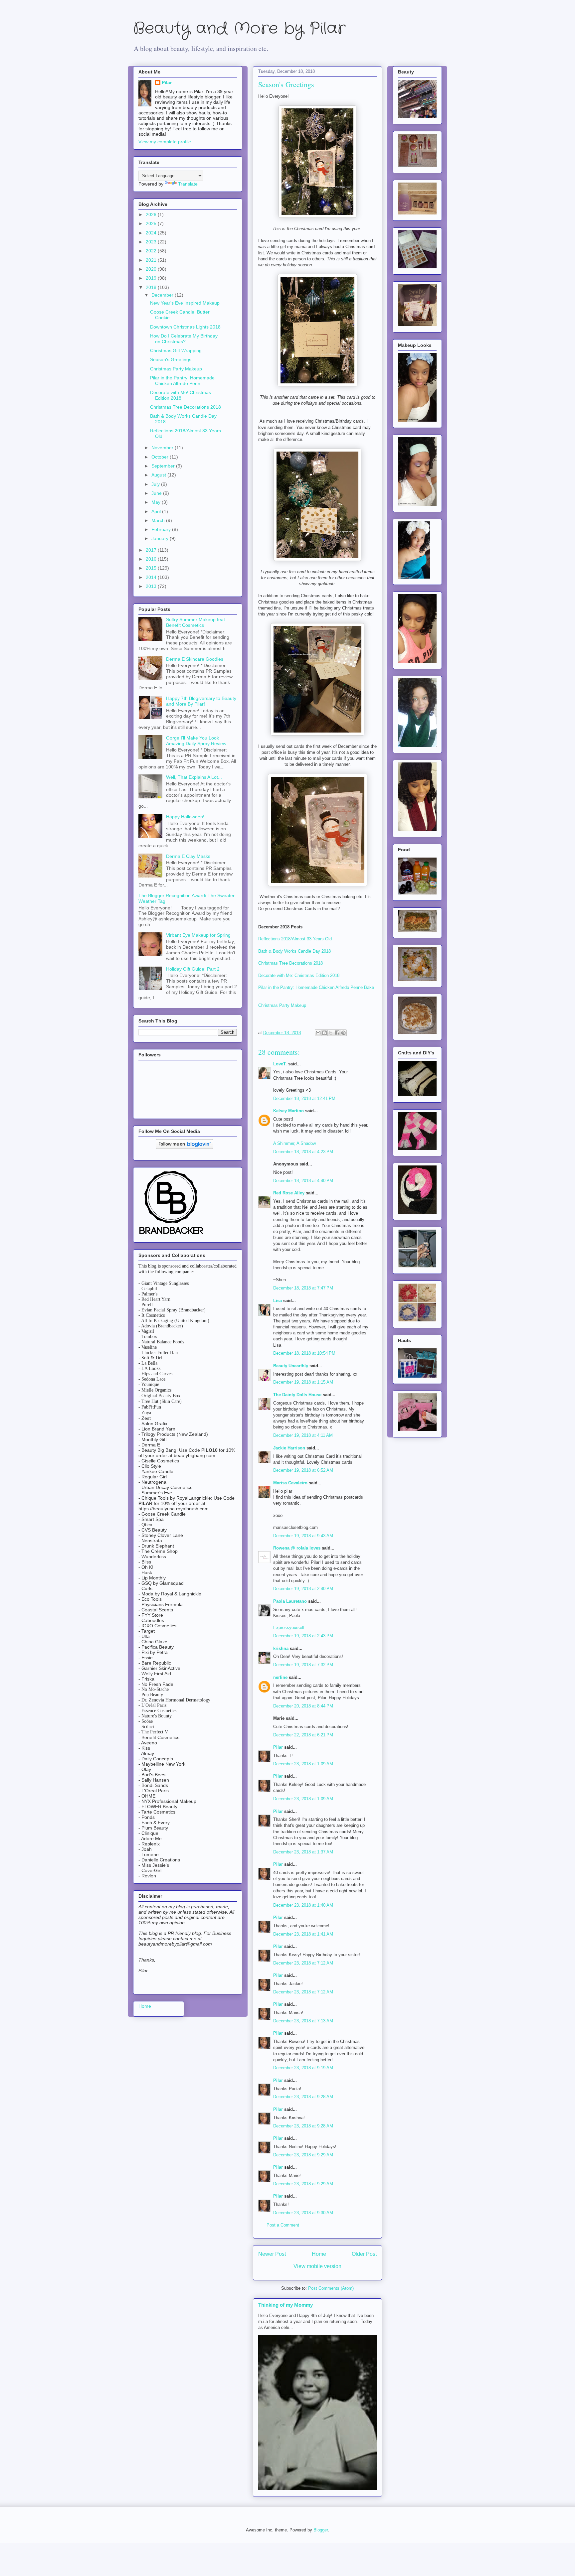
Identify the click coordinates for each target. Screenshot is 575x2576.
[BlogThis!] (324, 1033)
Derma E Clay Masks (188, 856)
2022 (152, 251)
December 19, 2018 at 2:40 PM (303, 1589)
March (159, 520)
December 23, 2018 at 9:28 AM (303, 2097)
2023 (152, 242)
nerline (280, 1677)
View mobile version (317, 2266)
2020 (152, 269)
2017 (152, 550)
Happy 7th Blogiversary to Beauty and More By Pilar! (201, 701)
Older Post (364, 2254)
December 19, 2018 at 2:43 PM (303, 1636)
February (162, 529)
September (164, 466)
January (161, 538)
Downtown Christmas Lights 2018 (185, 327)
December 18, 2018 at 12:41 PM (304, 1098)
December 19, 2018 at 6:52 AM (303, 1470)
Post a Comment (283, 2225)
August (159, 475)
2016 (152, 559)
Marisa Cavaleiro (290, 1483)
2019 (152, 278)
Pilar (278, 1747)
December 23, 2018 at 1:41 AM (303, 1934)
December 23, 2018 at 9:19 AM (303, 2068)
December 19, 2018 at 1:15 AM (303, 1382)
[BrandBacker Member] (172, 1235)
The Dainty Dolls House (297, 1395)
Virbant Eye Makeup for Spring (198, 935)
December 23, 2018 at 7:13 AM (303, 2021)
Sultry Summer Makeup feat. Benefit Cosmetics (196, 622)
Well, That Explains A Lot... (194, 777)
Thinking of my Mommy (286, 2305)
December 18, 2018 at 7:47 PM (303, 1288)
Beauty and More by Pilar (239, 29)
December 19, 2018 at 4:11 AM (303, 1435)
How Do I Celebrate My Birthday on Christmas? (184, 339)
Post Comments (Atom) (331, 2288)
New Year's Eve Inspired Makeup (185, 303)
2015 (152, 568)
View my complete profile (165, 142)
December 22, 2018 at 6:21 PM (303, 1735)
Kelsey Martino (288, 1111)
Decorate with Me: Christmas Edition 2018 (299, 975)
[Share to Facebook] (337, 1033)
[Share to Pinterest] (343, 1033)
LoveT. (280, 1064)
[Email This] (318, 1033)
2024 (152, 233)
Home (319, 2254)
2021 (152, 260)
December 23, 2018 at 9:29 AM (303, 2155)
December (163, 295)
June (157, 493)
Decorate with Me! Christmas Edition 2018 (181, 395)
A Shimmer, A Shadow (294, 1143)
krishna (281, 1648)
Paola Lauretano (290, 1601)
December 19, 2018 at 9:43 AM (303, 1536)
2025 (152, 223)
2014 (152, 577)
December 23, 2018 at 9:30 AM (303, 2213)
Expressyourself (289, 1627)
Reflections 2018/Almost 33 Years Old (295, 939)
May (157, 502)
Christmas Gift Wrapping (176, 350)
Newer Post (272, 2254)
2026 (152, 214)
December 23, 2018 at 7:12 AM (303, 1963)
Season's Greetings (171, 359)
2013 (152, 586)
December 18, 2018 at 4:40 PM (303, 1181)
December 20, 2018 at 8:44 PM (303, 1706)
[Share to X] (331, 1033)
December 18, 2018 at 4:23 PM (303, 1152)
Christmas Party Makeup (282, 1005)
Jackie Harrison (289, 1448)
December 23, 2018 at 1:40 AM (303, 1905)
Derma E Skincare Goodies (195, 659)
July (156, 484)
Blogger (321, 2530)
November (163, 448)
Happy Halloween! (185, 817)
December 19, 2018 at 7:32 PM (303, 1665)
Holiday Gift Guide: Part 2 (193, 969)
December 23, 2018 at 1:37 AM (303, 1852)
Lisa (278, 1301)
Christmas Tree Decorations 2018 (290, 963)
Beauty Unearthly (291, 1366)
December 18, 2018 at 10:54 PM (304, 1353)
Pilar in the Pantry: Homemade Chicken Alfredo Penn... (182, 381)
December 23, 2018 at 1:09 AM (303, 1764)
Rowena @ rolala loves (297, 1548)
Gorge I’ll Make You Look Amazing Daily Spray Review (196, 741)
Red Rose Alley (289, 1193)
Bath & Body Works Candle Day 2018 (294, 951)
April (157, 511)
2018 (152, 287)
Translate (188, 184)
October (161, 457)
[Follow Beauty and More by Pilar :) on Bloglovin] (185, 1147)
